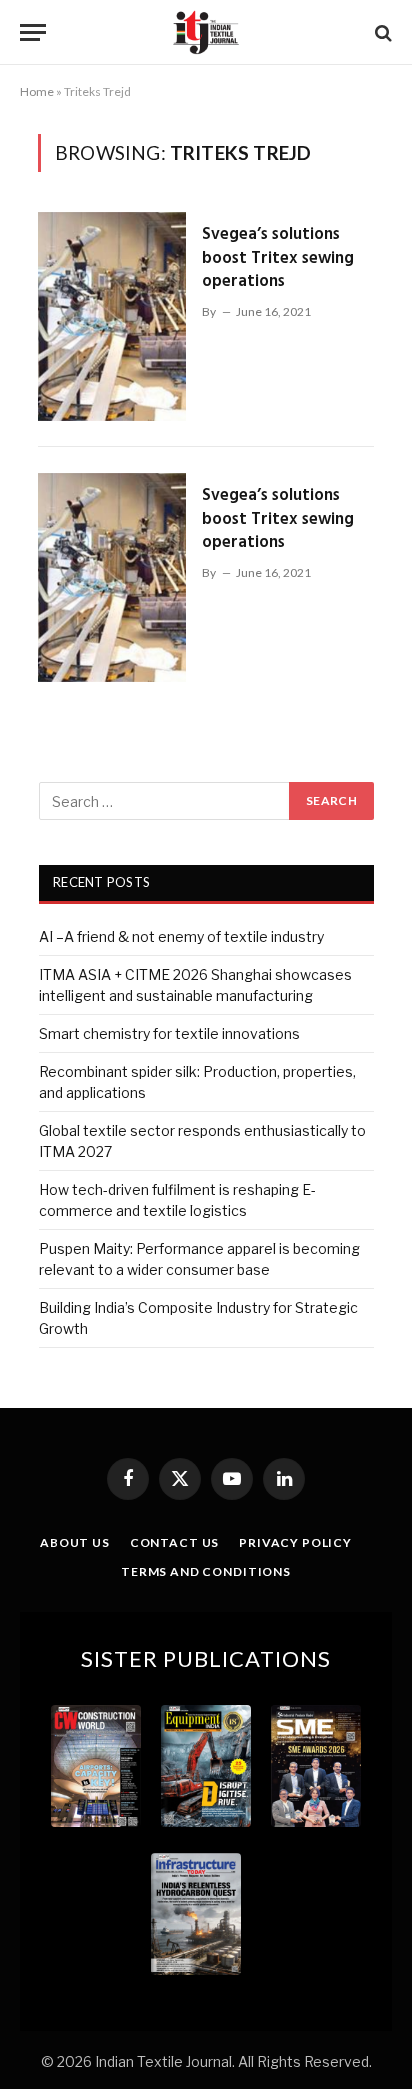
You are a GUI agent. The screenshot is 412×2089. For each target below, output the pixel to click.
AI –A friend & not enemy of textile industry (181, 936)
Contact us (174, 1542)
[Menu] (33, 32)
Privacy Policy (295, 1542)
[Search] (381, 32)
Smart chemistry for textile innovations (169, 1033)
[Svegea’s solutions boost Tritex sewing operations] (112, 316)
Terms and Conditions (206, 1571)
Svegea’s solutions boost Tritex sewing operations (278, 258)
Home (37, 91)
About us (75, 1542)
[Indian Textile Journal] (206, 32)
